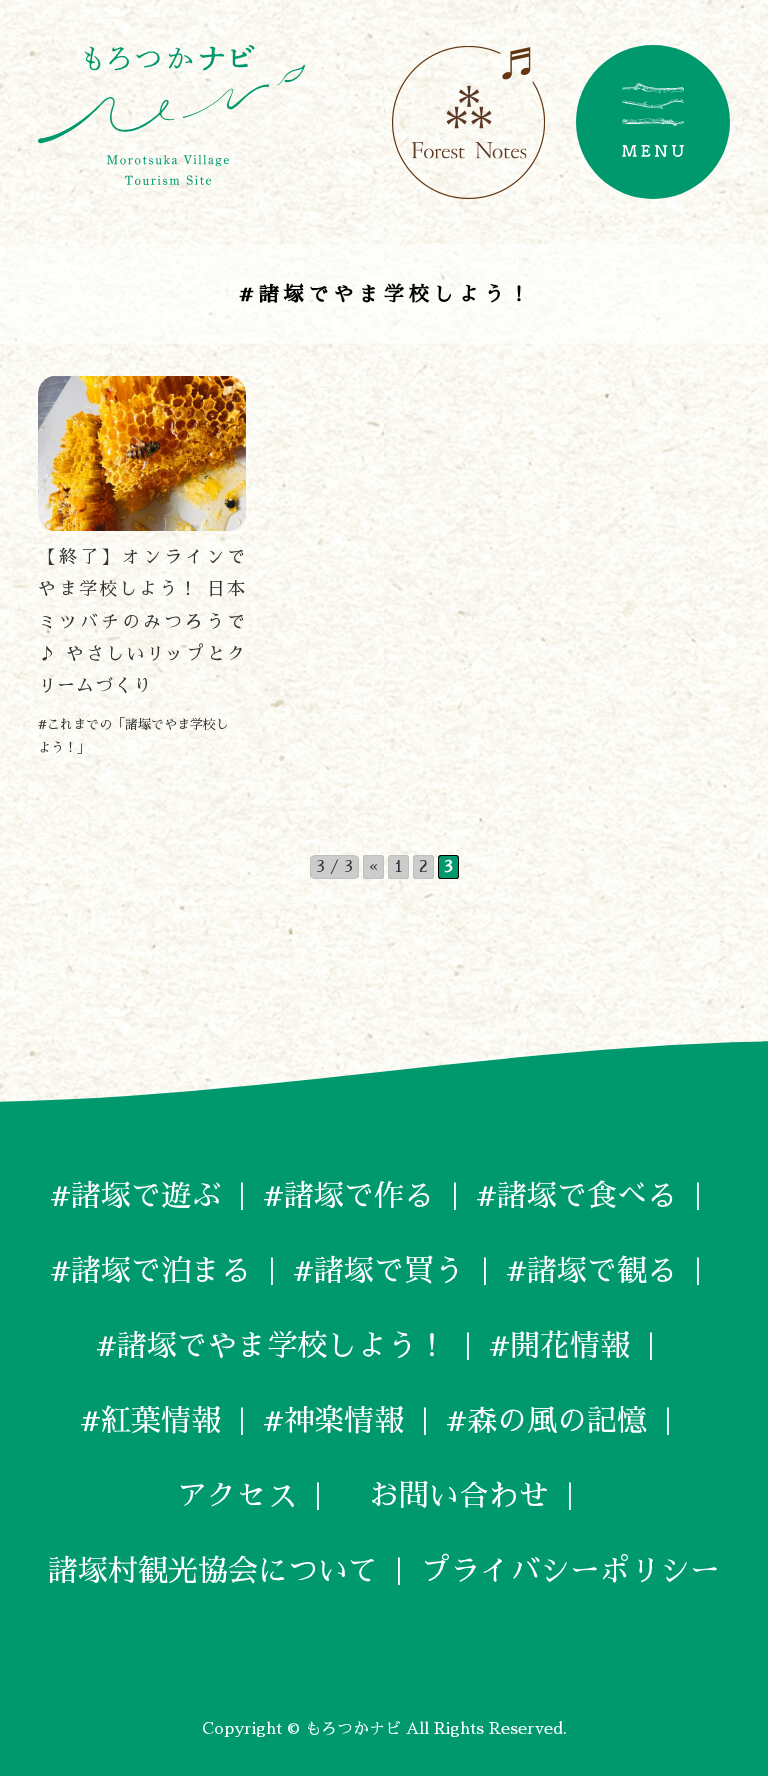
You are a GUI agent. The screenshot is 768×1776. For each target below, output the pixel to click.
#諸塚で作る (348, 1196)
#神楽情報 (333, 1421)
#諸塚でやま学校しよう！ (271, 1346)
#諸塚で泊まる (150, 1271)
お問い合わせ (444, 1496)
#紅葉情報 (150, 1421)
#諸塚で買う (378, 1271)
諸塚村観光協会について (213, 1571)
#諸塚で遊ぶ (135, 1196)
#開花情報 (559, 1346)
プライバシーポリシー (570, 1571)
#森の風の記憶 (546, 1421)
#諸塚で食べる (576, 1196)
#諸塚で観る (591, 1271)
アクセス (237, 1496)
